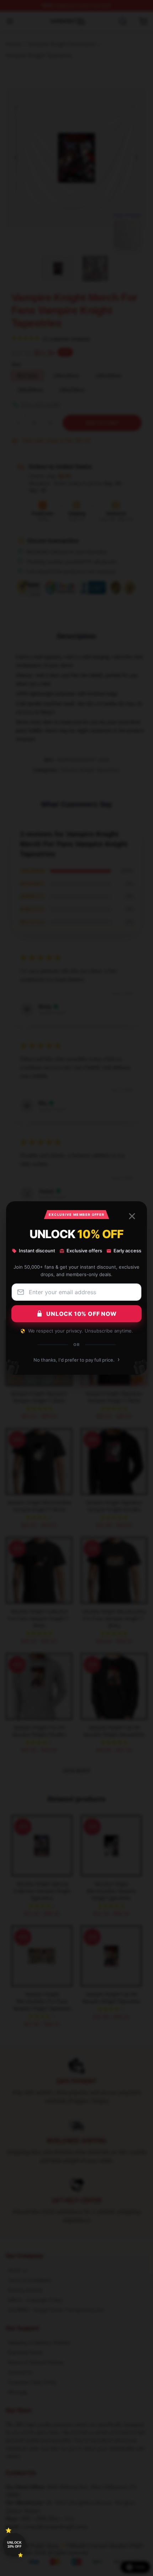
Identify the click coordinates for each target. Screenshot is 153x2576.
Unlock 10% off (14, 2545)
